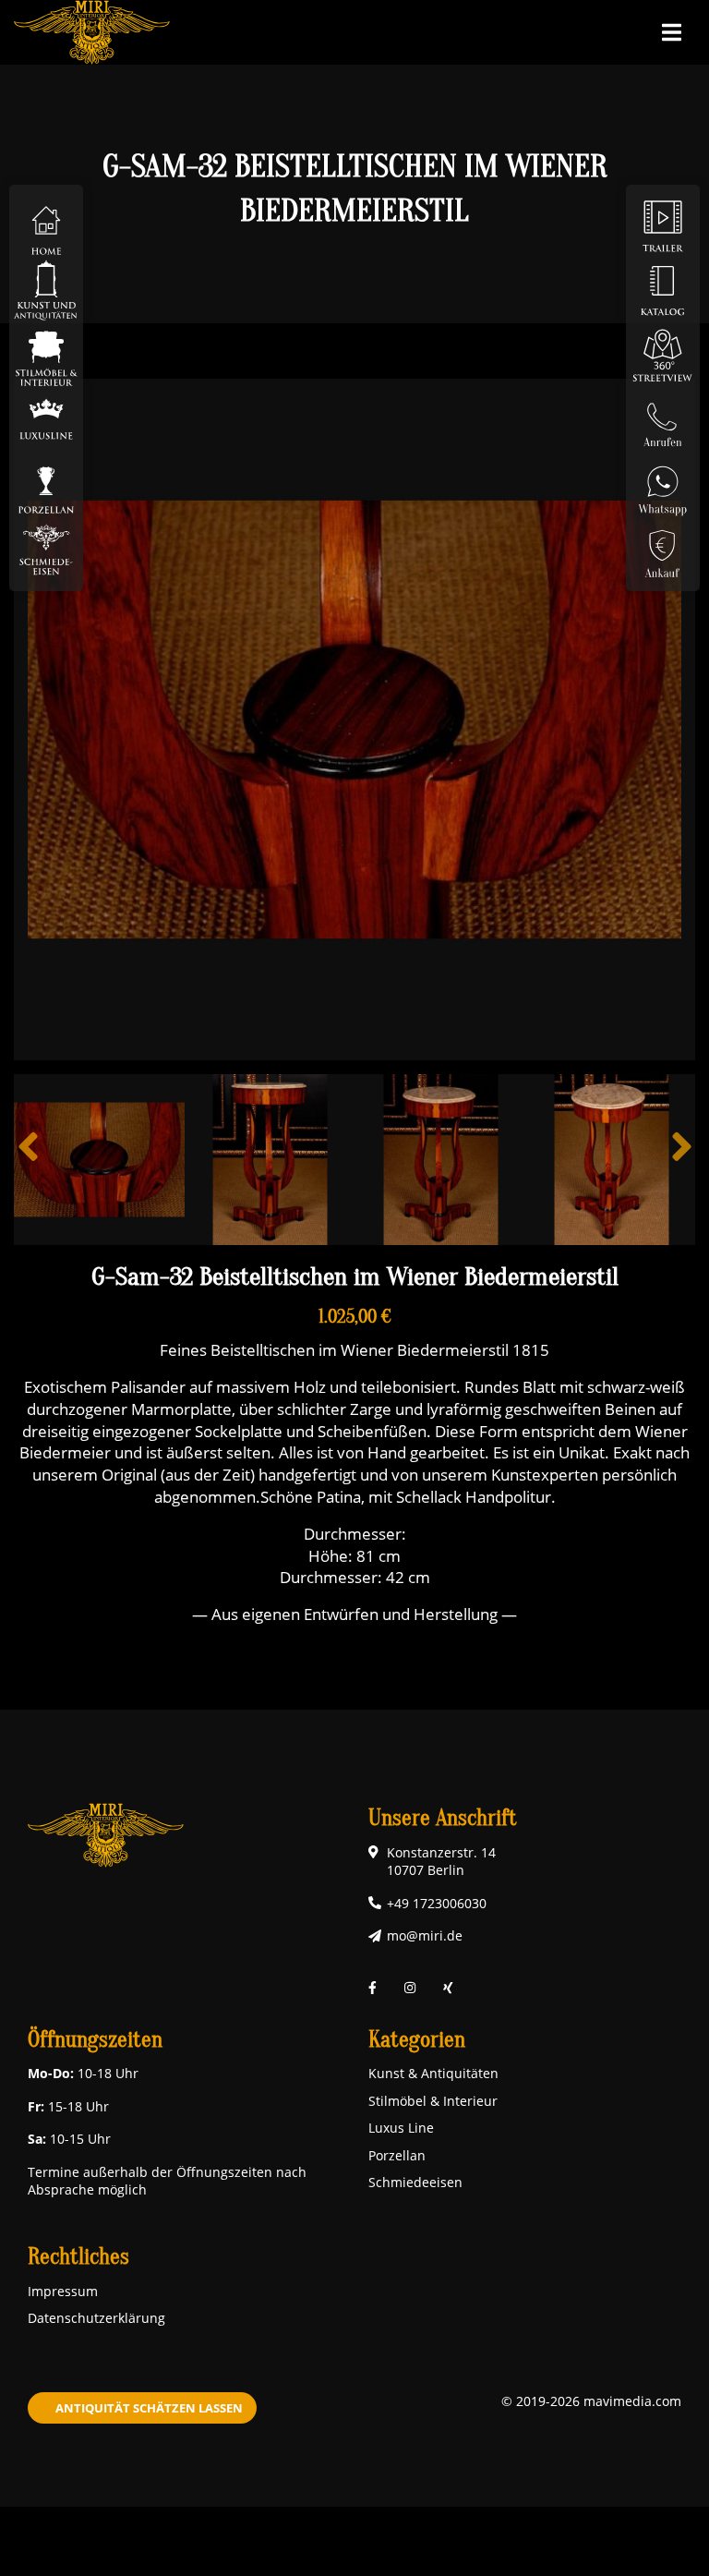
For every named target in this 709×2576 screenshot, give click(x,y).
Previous (28, 1160)
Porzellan (397, 2155)
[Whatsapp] (663, 484)
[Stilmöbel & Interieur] (46, 354)
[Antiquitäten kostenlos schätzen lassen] (663, 548)
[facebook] (373, 1987)
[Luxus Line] (46, 419)
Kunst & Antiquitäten (433, 2073)
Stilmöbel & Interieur (433, 2101)
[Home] (46, 225)
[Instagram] (410, 1987)
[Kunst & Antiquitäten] (46, 290)
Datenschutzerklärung (96, 2318)
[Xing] (448, 1987)
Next (681, 1160)
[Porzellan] (46, 484)
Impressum (63, 2291)
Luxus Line (401, 2128)
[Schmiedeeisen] (46, 548)
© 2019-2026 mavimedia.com (591, 2401)
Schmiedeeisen (415, 2182)
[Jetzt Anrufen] (663, 419)
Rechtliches (78, 2257)
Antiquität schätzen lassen (149, 2408)
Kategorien (417, 2040)
